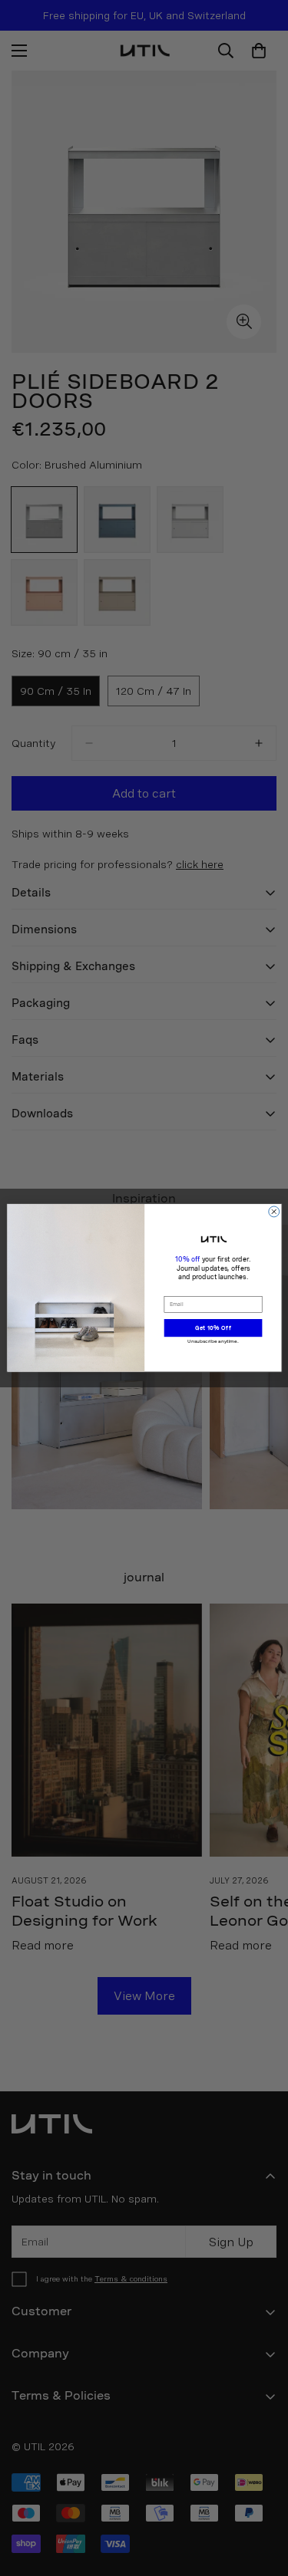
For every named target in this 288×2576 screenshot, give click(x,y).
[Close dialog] (273, 1212)
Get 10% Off (212, 1328)
